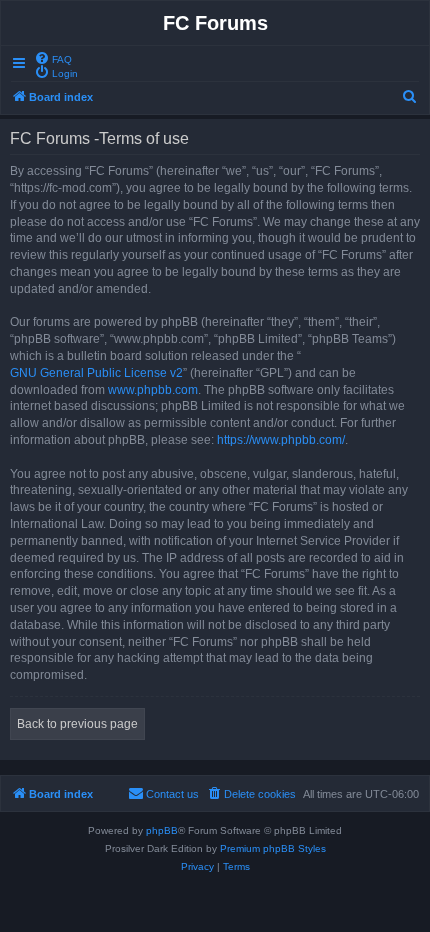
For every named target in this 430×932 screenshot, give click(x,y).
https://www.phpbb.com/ (281, 440)
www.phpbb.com (153, 390)
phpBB (162, 830)
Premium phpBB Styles (273, 848)
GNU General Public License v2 (96, 373)
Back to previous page (77, 724)
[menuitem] (53, 58)
